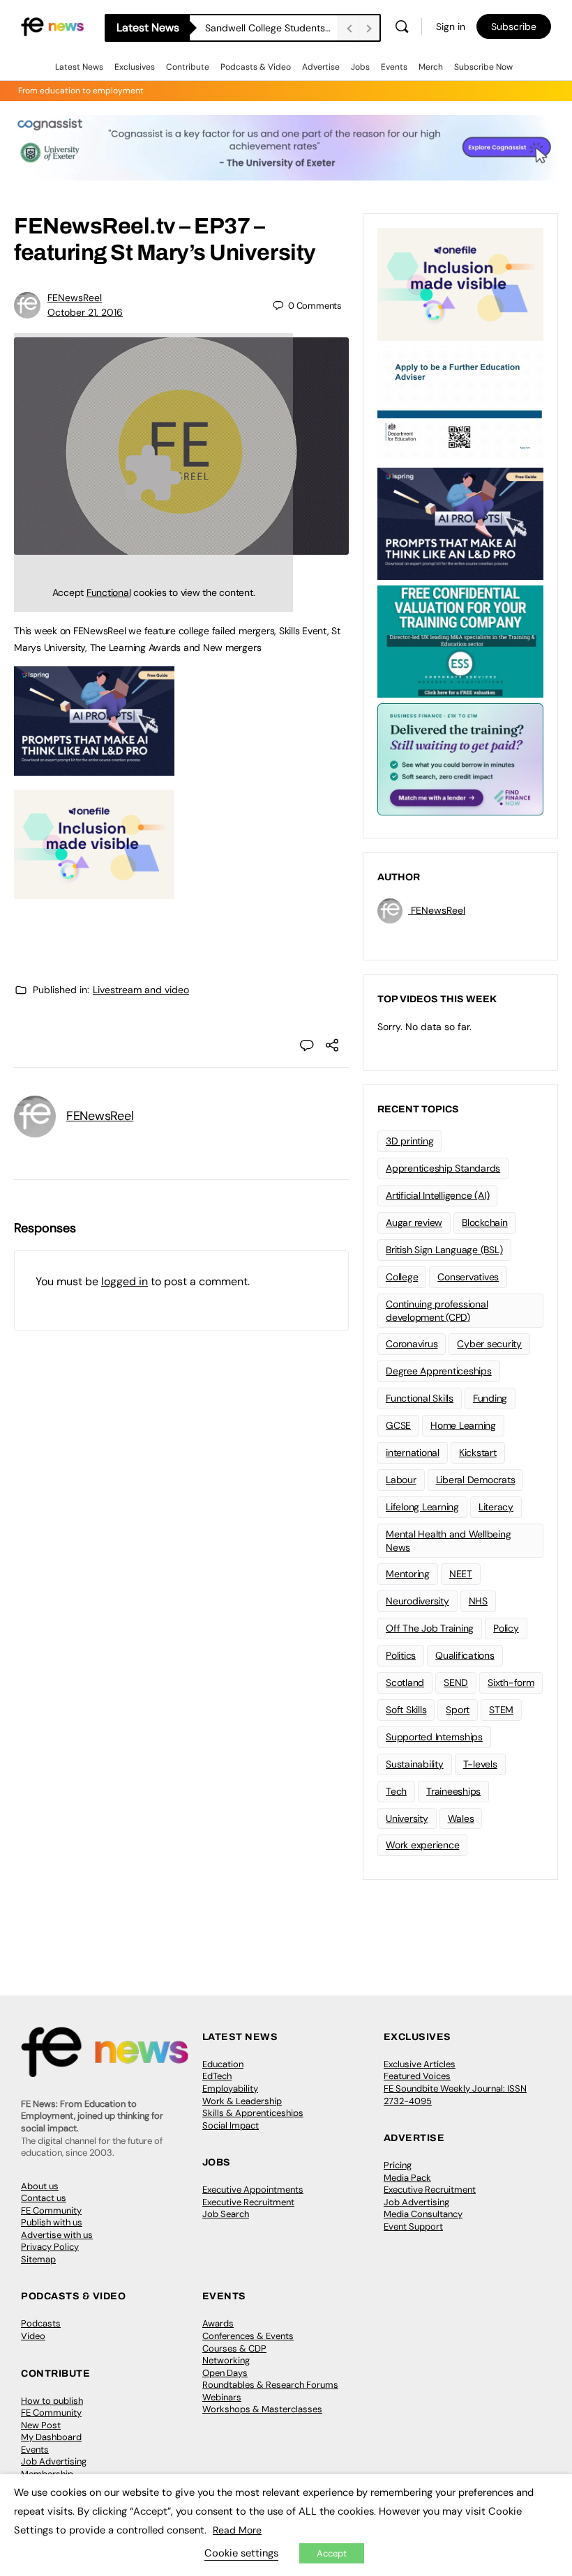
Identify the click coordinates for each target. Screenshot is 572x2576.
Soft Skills (406, 1710)
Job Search (226, 2214)
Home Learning (463, 1425)
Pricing (398, 2165)
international (413, 1452)
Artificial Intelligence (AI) (437, 1195)
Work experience (422, 1845)
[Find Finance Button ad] (460, 758)
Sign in (451, 26)
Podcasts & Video (256, 67)
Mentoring (408, 1574)
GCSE (398, 1425)
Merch (431, 67)
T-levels (480, 1764)
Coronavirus (412, 1344)
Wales (461, 1818)
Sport (458, 1710)
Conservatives (468, 1277)
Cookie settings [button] (241, 2553)
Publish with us (52, 2222)
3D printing (409, 1141)
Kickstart (478, 1452)
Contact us (44, 2198)
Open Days (225, 2373)
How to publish (52, 2401)
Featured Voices (417, 2076)
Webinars (222, 2397)
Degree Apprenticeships (439, 1371)
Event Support (413, 2226)
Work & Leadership (242, 2101)
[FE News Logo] (52, 26)
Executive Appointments (253, 2190)
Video (33, 2336)
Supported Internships (434, 1737)
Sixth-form (511, 1682)
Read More (237, 2530)
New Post (41, 2425)
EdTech (217, 2076)
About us (40, 2186)
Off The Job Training (430, 1628)
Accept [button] (332, 2553)
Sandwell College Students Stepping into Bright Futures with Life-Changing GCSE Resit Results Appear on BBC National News (271, 28)
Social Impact (231, 2125)
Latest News (79, 67)
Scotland (405, 1682)
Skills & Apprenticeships (253, 2113)
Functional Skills (420, 1398)
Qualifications (465, 1655)
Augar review (414, 1222)
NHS (478, 1601)
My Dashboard (51, 2437)
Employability (230, 2088)
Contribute (188, 67)
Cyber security (489, 1344)
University (407, 1818)
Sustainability (415, 1764)
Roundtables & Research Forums (270, 2385)
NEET (461, 1574)
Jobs (360, 67)
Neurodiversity (417, 1601)
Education (223, 2064)
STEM (501, 1710)
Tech (396, 1791)
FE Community (51, 2210)
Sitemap (38, 2259)
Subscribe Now (483, 67)
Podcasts (41, 2323)
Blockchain (485, 1222)
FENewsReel (75, 298)
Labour (401, 1480)
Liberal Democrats (476, 1480)
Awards (218, 2323)
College (402, 1277)
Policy (506, 1628)
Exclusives (135, 67)
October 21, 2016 (85, 312)
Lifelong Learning (422, 1507)
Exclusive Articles (420, 2064)
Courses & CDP (234, 2348)
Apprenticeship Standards (443, 1168)
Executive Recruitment (248, 2202)
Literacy (496, 1507)
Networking (226, 2360)
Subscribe (514, 26)
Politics (401, 1655)
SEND (456, 1682)
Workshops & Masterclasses (262, 2409)
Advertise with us (57, 2235)
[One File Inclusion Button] (94, 891)
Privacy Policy (50, 2247)
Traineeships (453, 1791)
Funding (490, 1398)
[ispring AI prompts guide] (94, 768)
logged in (125, 1281)
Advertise (321, 67)
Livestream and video (141, 990)
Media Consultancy (423, 2214)
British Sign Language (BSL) (444, 1250)
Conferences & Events (248, 2336)
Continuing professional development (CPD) (437, 1311)
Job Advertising (416, 2202)
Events (394, 67)
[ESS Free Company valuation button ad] (460, 641)
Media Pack (407, 2178)
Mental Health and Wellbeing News (449, 1541)
